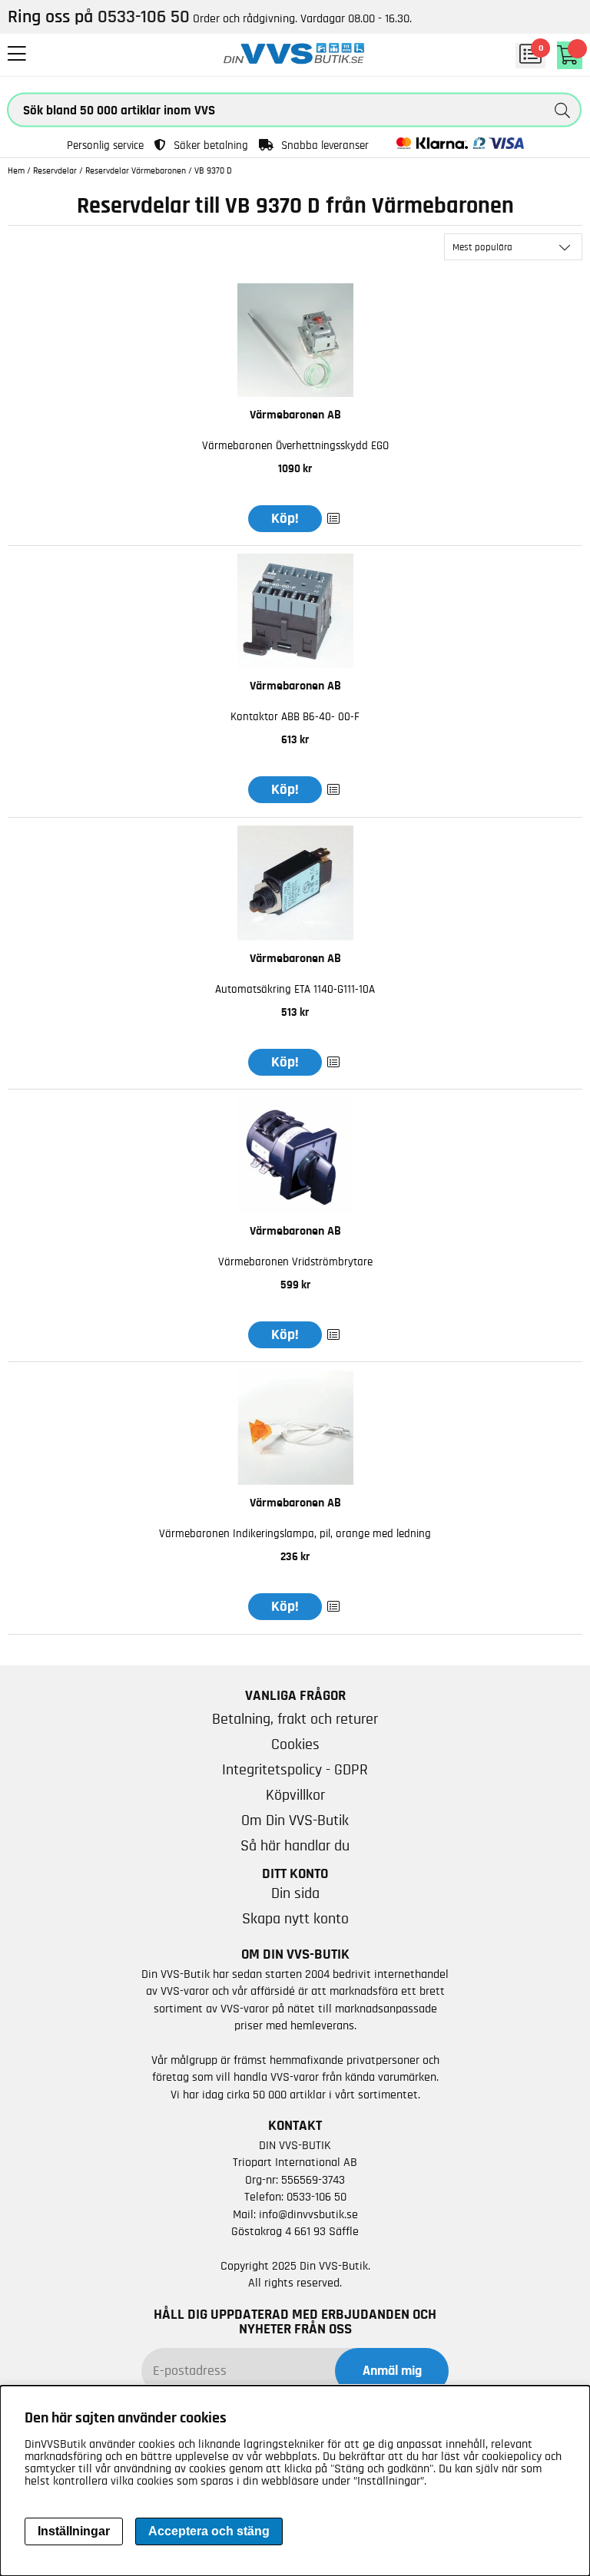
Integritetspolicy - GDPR (295, 1770)
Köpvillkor (295, 1795)
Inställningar (74, 2531)
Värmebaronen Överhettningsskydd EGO (295, 446)
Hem (16, 170)
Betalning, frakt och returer (295, 1719)
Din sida (295, 1893)
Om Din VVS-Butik (295, 1820)
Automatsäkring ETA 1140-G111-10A (295, 989)
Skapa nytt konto (295, 1919)
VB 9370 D (213, 170)
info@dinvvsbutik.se (308, 2214)
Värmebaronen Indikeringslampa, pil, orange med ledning (295, 1534)
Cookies (295, 1744)
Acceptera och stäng (209, 2531)
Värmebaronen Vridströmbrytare (295, 1262)
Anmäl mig (392, 2371)
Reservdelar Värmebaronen (136, 170)
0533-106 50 (317, 2197)
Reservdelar (55, 170)
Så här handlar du (295, 1846)
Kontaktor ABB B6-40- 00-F (295, 717)
